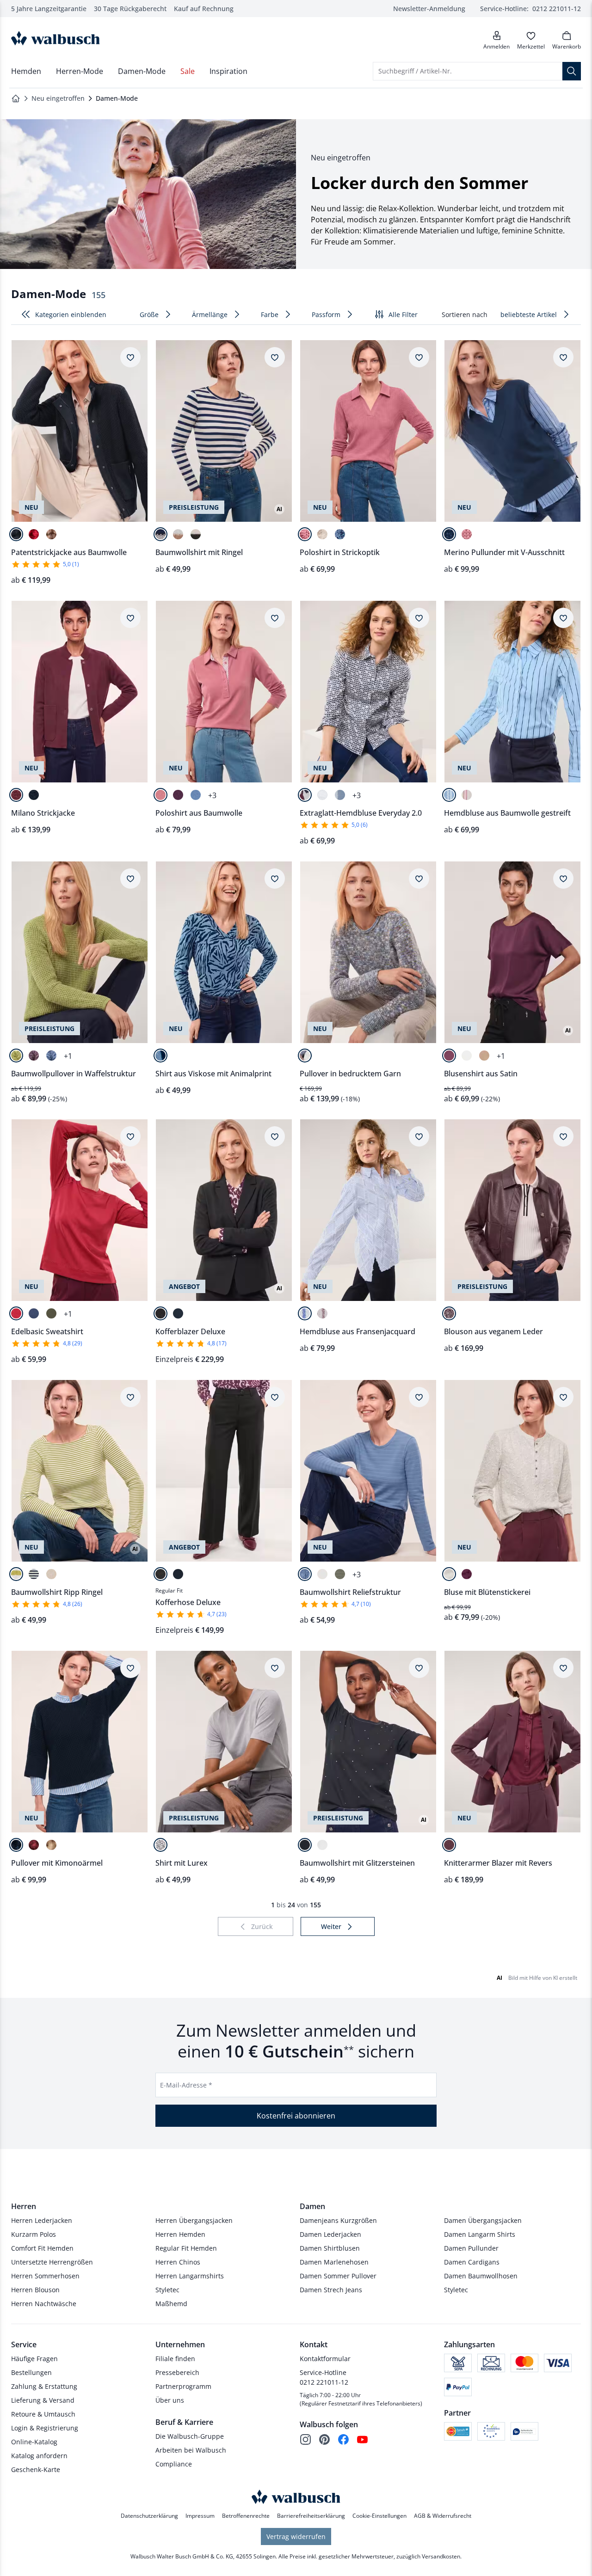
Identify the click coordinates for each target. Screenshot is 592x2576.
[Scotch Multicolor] (305, 795)
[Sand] (484, 1056)
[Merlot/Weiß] (322, 1313)
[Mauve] (34, 1056)
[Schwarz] (160, 1313)
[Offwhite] (467, 1056)
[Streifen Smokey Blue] (340, 795)
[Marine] (449, 534)
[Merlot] (16, 795)
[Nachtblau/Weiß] (305, 1313)
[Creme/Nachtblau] (160, 534)
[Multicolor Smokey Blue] (305, 1056)
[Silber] (160, 1845)
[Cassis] (178, 795)
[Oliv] (51, 1313)
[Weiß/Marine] (34, 1574)
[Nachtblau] (16, 534)
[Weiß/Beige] (51, 1574)
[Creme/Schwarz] (196, 534)
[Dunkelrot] (34, 534)
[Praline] (51, 534)
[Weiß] (322, 795)
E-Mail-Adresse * (186, 2085)
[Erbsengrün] (16, 1056)
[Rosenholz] (305, 534)
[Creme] (322, 534)
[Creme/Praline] (178, 534)
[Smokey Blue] (340, 534)
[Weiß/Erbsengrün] (16, 1574)
